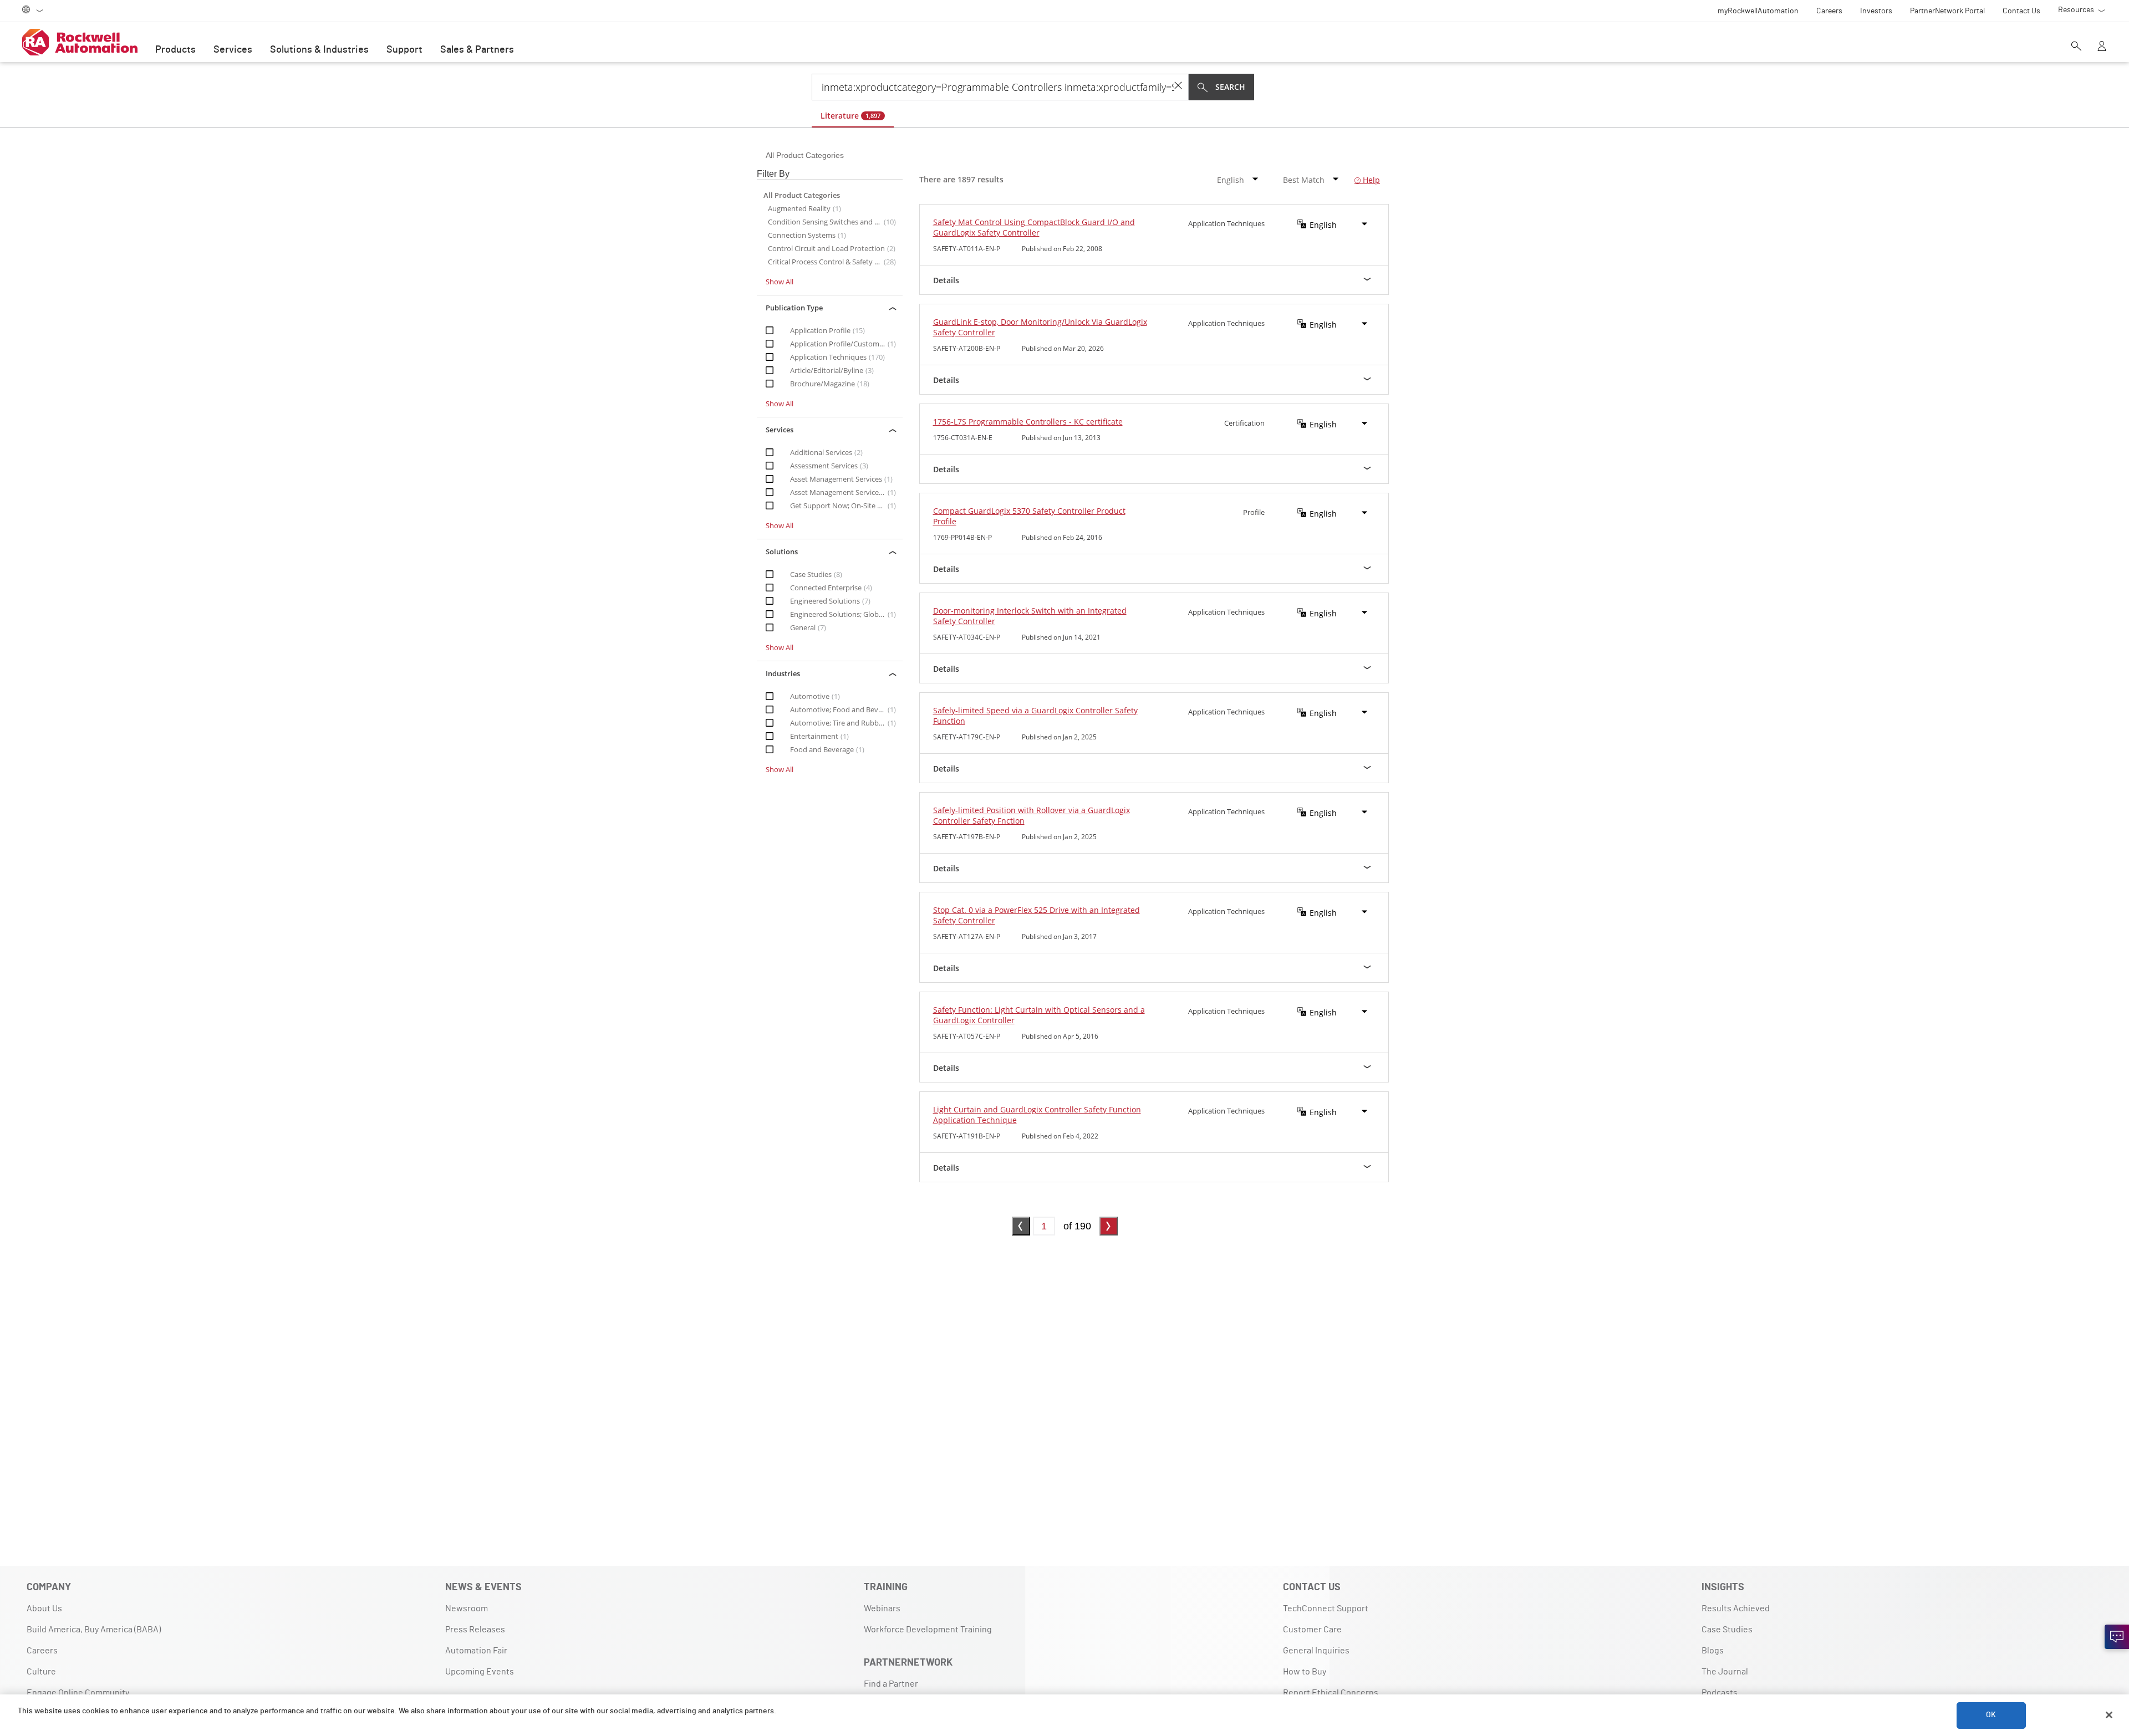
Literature (850, 116)
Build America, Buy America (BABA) (94, 1630)
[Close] (2109, 1715)
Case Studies (1727, 1630)
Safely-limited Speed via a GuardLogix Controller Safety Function (1035, 716)
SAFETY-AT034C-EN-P (967, 637)
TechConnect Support (1326, 1609)
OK (1991, 1715)
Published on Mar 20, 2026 (1063, 348)
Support (404, 50)
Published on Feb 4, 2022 (1060, 1136)
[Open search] (2076, 47)
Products (175, 50)
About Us (44, 1609)
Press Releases (475, 1630)
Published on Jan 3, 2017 (1059, 936)
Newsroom (467, 1609)
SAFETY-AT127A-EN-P (967, 936)
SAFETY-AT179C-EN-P (967, 737)
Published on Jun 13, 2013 (1061, 438)
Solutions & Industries (319, 50)
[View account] (2102, 47)
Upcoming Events (480, 1672)
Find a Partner (891, 1684)
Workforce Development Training (928, 1630)
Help (1370, 180)
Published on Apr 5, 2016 (1060, 1036)
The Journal (1725, 1672)
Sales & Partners (477, 50)
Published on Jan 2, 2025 (1059, 737)
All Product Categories (805, 155)
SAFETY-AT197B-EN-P (967, 837)
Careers (42, 1651)
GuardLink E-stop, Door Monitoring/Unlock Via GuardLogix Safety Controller (1040, 327)
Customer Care (1312, 1630)
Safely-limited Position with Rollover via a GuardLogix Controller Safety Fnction (1032, 815)
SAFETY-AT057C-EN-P (967, 1036)
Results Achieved (1736, 1609)
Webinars (882, 1609)
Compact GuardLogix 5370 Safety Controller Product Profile (1029, 516)
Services (233, 50)
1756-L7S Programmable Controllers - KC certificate (1028, 422)
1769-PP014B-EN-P (962, 537)
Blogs (1713, 1651)
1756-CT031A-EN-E (963, 438)
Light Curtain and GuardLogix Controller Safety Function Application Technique (1037, 1115)
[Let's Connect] (2117, 1637)
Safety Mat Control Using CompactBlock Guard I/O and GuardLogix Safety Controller (1034, 227)
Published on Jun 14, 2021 (1061, 637)
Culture (41, 1672)
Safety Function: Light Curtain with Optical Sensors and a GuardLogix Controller (1039, 1015)
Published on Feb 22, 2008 (1062, 249)
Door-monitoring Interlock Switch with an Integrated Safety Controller (1030, 616)
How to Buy (1305, 1672)
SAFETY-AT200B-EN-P (967, 348)
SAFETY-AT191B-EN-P (967, 1136)
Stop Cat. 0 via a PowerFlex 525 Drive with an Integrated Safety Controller (1037, 915)
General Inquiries (1316, 1651)
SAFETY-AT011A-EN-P (967, 249)
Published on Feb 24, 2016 (1062, 537)
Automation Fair (476, 1651)
